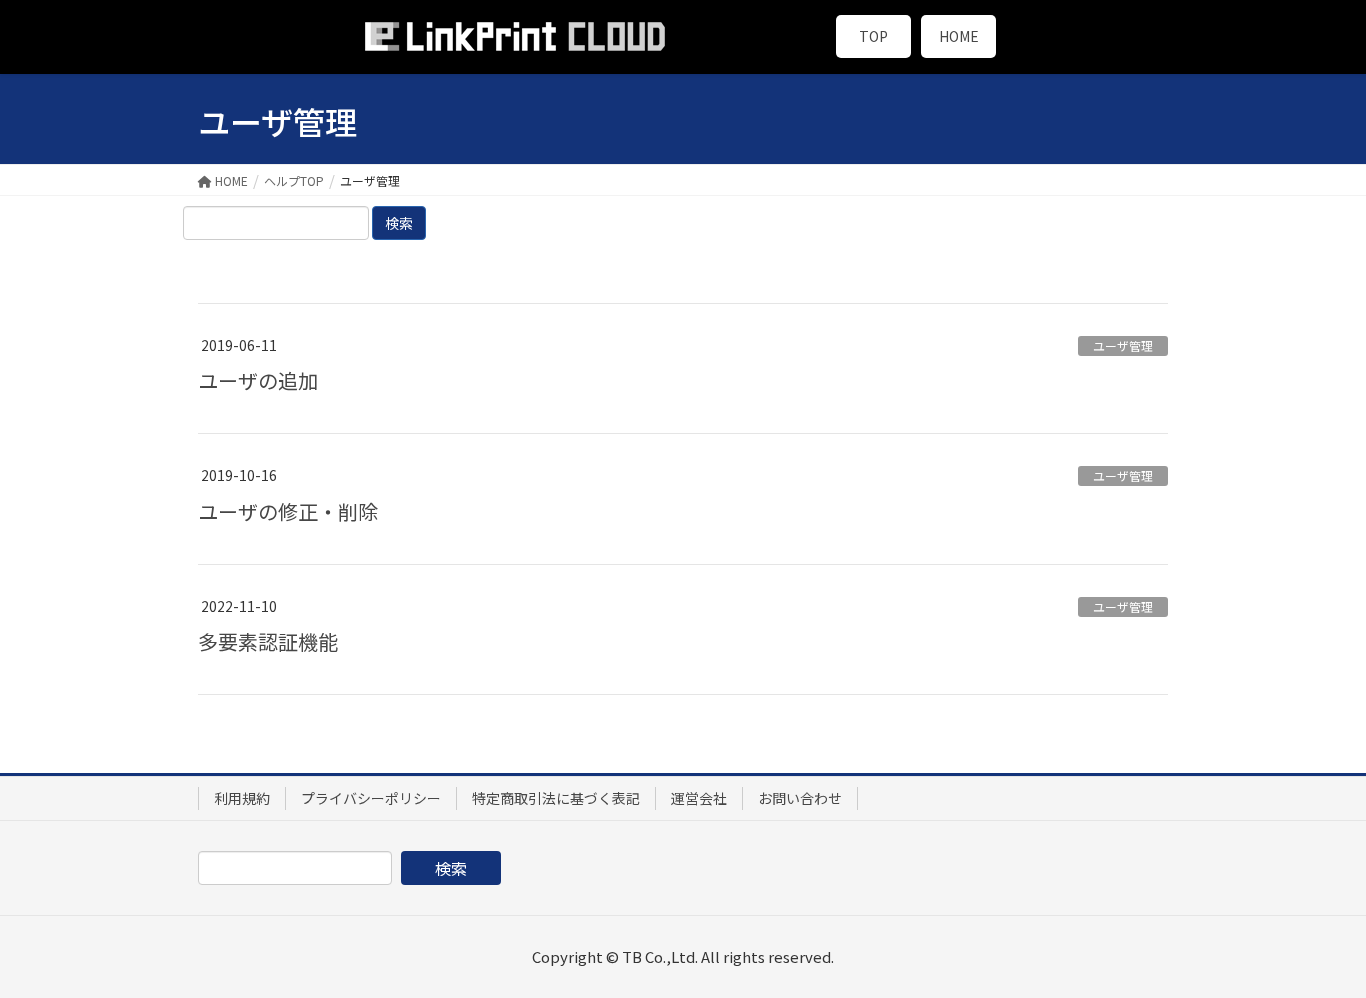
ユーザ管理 (1123, 345)
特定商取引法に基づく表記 (556, 798)
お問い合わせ (800, 798)
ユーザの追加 (258, 380)
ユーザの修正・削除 (288, 511)
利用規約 (242, 798)
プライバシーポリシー (371, 798)
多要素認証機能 (268, 641)
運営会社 (699, 798)
